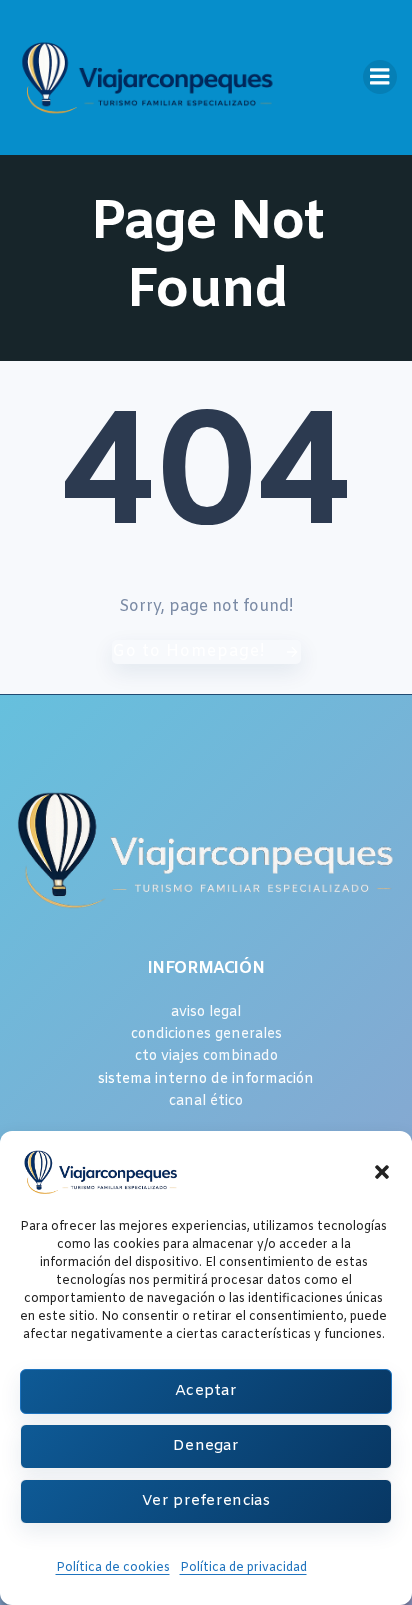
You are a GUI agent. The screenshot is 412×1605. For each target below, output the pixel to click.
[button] (382, 1172)
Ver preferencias (206, 1501)
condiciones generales (206, 1034)
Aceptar (206, 1391)
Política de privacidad (243, 1568)
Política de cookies (113, 1568)
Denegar (206, 1446)
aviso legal (206, 1012)
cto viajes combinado (206, 1056)
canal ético (206, 1101)
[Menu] (380, 77)
